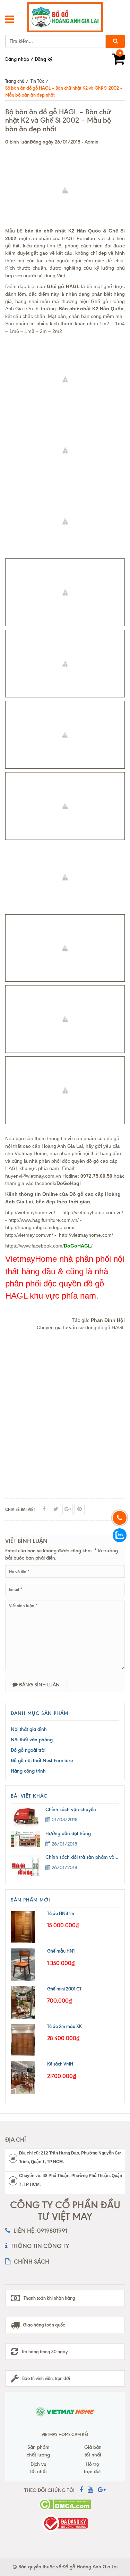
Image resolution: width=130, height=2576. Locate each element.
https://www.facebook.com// (49, 1246)
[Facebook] (44, 1510)
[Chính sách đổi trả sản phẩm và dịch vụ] (28, 1866)
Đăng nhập (17, 59)
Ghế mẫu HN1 (61, 1951)
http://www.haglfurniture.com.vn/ (44, 1220)
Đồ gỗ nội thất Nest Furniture (42, 1761)
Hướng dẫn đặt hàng (68, 1834)
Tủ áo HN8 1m (61, 1913)
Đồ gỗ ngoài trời (28, 1750)
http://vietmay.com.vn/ (29, 1235)
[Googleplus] (68, 1510)
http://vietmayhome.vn (29, 1212)
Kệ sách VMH (60, 2064)
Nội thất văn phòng (32, 1740)
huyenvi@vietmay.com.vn (33, 1176)
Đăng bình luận (39, 1685)
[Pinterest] (79, 1510)
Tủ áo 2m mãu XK (64, 2026)
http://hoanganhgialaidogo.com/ (40, 1227)
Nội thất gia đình (29, 1729)
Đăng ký (44, 59)
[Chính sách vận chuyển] (28, 1817)
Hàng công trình (28, 1771)
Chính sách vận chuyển (71, 1810)
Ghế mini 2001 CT (64, 1989)
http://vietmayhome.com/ (86, 1235)
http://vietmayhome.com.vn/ (93, 1212)
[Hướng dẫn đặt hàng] (28, 1839)
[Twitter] (56, 1510)
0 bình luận (18, 142)
